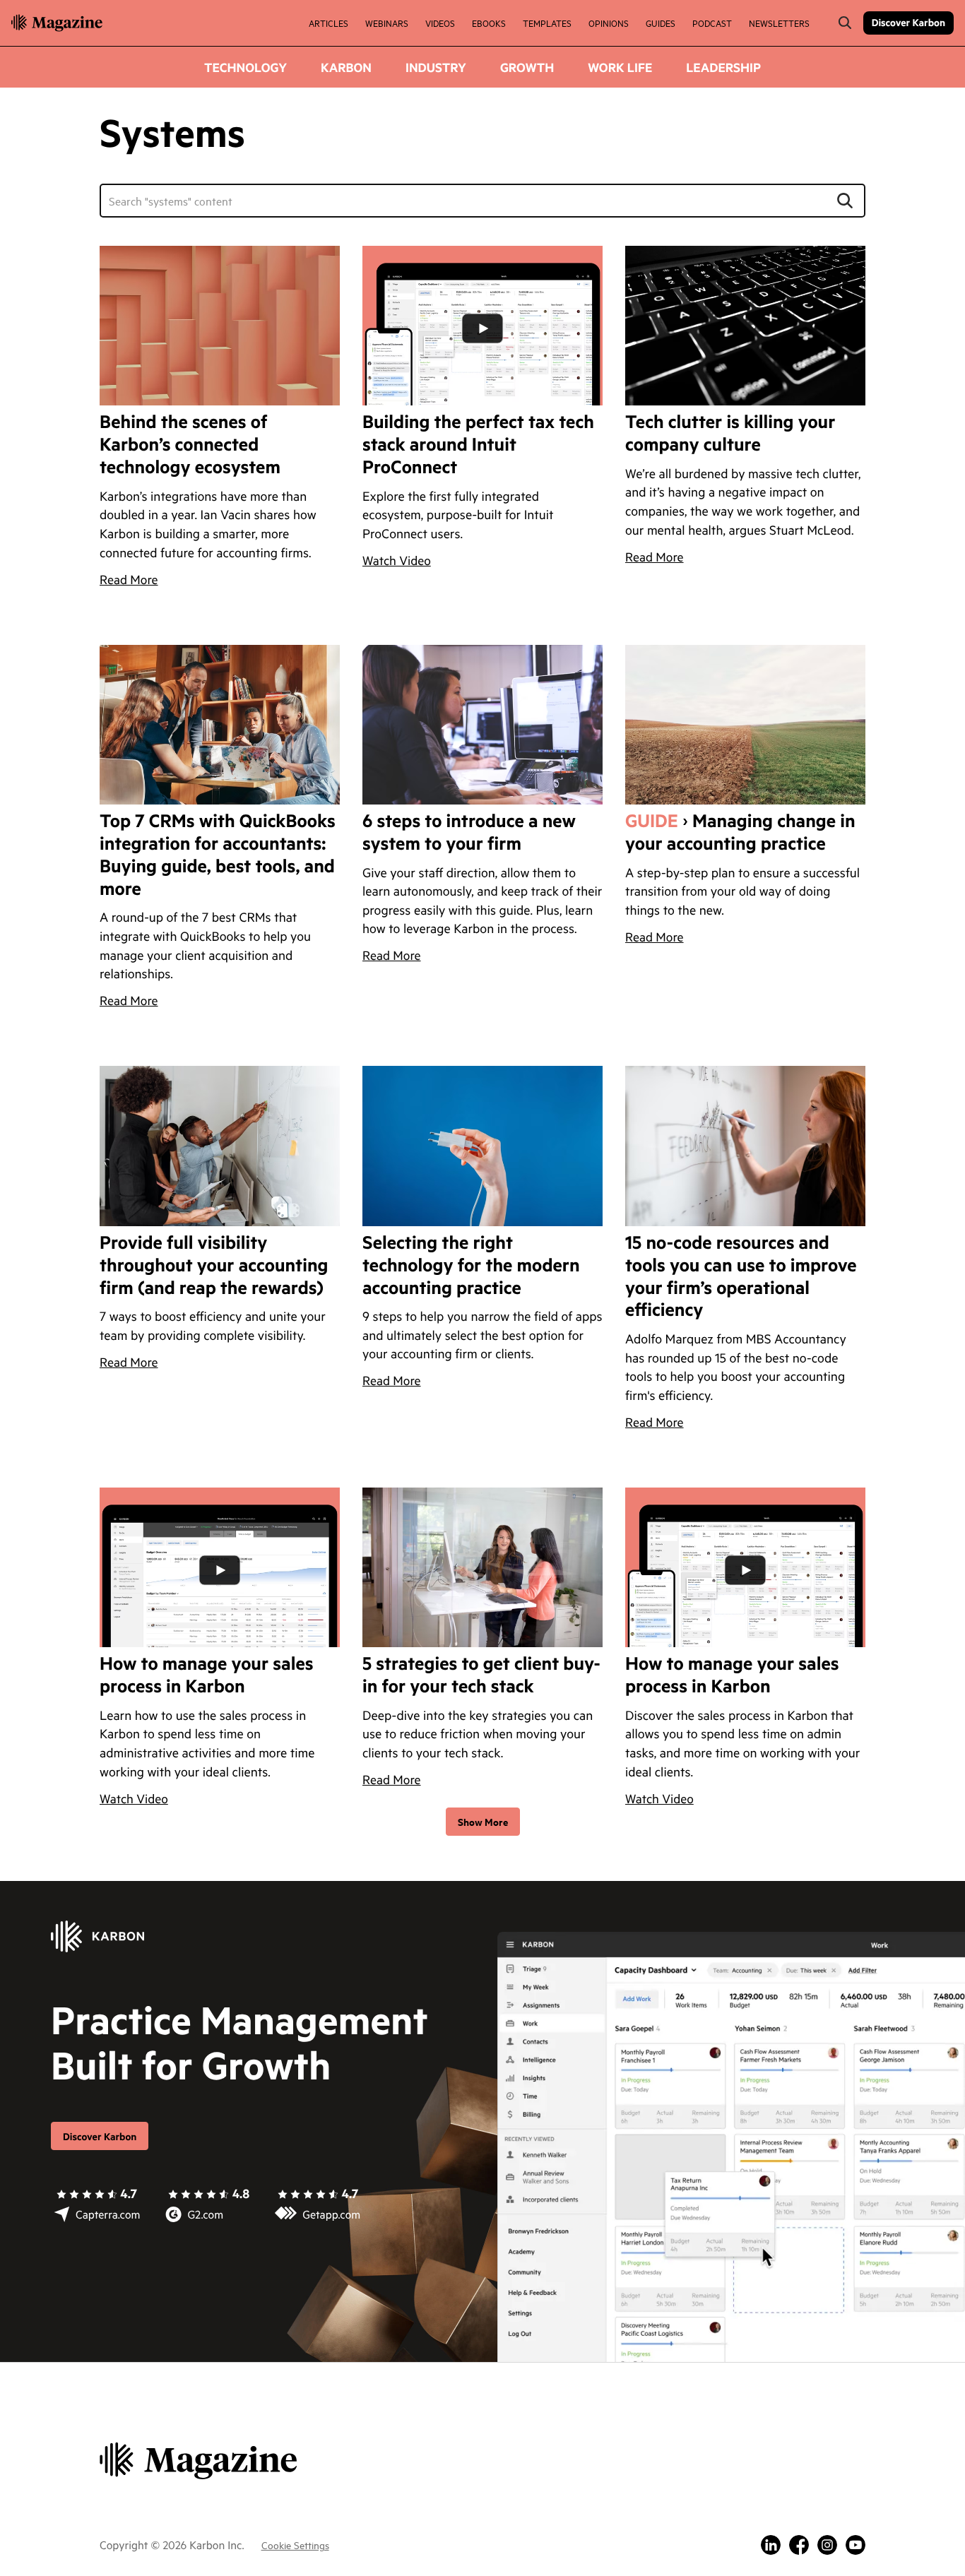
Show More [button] (483, 1821)
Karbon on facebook (799, 2545)
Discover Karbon (908, 22)
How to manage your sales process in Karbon (207, 1675)
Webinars (387, 23)
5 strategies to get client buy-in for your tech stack (481, 1675)
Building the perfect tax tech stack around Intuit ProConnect (478, 445)
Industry (436, 67)
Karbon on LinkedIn (771, 2545)
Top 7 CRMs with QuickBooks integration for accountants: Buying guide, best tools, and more (218, 855)
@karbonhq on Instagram (827, 2545)
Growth (527, 67)
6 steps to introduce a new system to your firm (469, 833)
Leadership (723, 67)
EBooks (489, 23)
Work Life (620, 67)
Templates (547, 23)
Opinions (609, 23)
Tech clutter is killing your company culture (730, 434)
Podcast (712, 23)
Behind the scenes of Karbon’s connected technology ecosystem (190, 445)
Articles (328, 23)
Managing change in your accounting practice (740, 833)
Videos (440, 23)
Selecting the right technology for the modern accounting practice (471, 1266)
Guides (661, 23)
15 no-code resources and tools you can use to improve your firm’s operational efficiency (741, 1277)
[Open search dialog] (845, 23)
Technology (245, 67)
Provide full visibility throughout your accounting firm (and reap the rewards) (214, 1266)
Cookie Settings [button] (295, 2545)
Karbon (346, 67)
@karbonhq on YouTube (856, 2545)
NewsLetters (779, 23)
